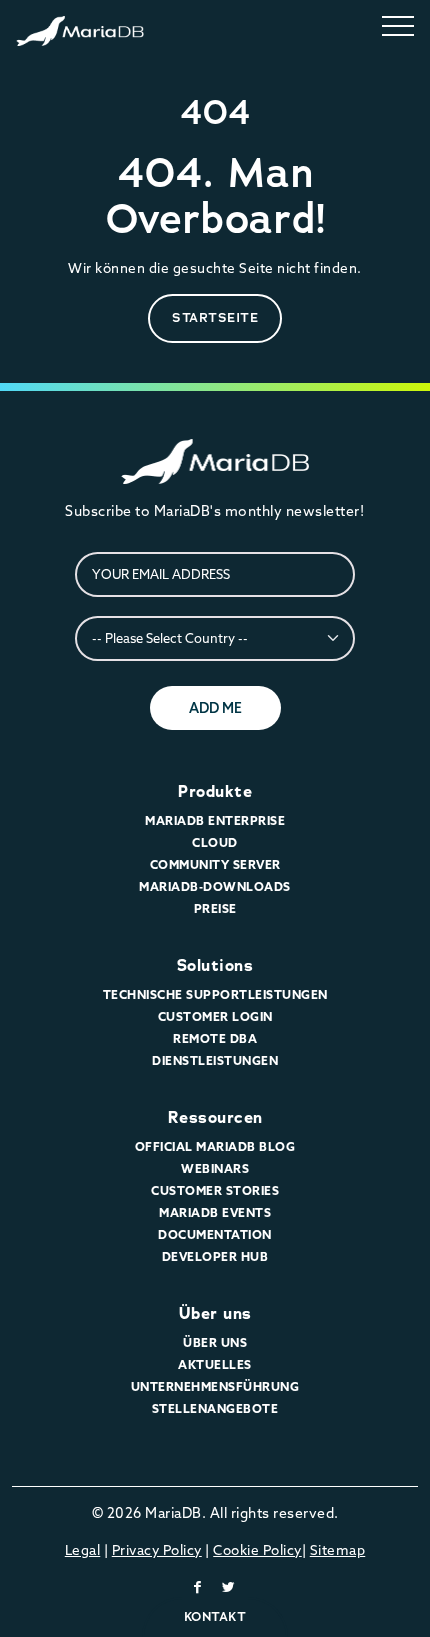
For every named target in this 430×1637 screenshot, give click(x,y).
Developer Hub (215, 1256)
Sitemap (338, 1550)
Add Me (215, 708)
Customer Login (215, 1016)
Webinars (215, 1168)
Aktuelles (215, 1364)
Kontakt (215, 1616)
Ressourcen (215, 1117)
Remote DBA (215, 1038)
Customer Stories (215, 1190)
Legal (83, 1550)
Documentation (215, 1234)
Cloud (215, 842)
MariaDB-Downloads (215, 886)
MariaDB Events (215, 1212)
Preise (215, 908)
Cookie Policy (257, 1550)
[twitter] (229, 1587)
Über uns (215, 1313)
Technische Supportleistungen (215, 994)
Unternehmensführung (215, 1386)
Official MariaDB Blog (215, 1146)
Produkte (215, 791)
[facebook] (198, 1587)
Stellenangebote (215, 1408)
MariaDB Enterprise (215, 820)
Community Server (215, 864)
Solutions (215, 965)
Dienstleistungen (215, 1060)
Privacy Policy (157, 1550)
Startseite (215, 317)
